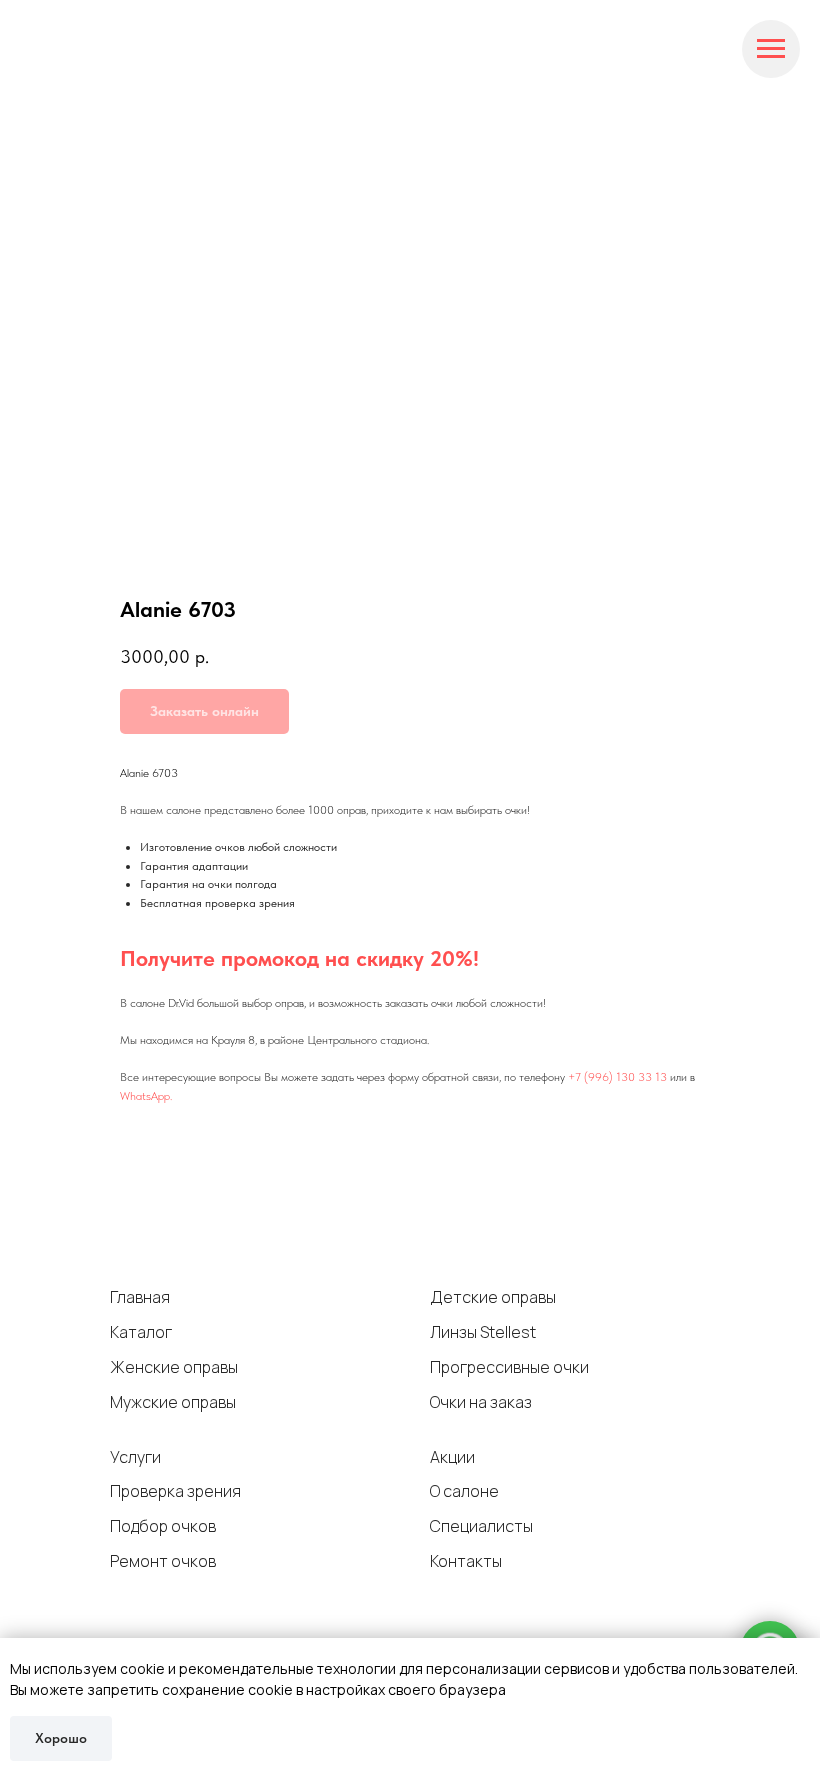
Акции (452, 1457)
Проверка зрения (175, 1491)
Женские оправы (174, 1367)
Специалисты (481, 1526)
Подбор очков (163, 1526)
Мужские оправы (173, 1402)
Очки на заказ (481, 1402)
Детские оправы (493, 1297)
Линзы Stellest (483, 1332)
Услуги (135, 1457)
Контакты (466, 1561)
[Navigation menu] (771, 49)
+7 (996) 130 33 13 (617, 1077)
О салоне (464, 1491)
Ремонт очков (163, 1561)
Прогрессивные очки (509, 1367)
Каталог (141, 1332)
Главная (140, 1297)
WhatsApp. (146, 1096)
